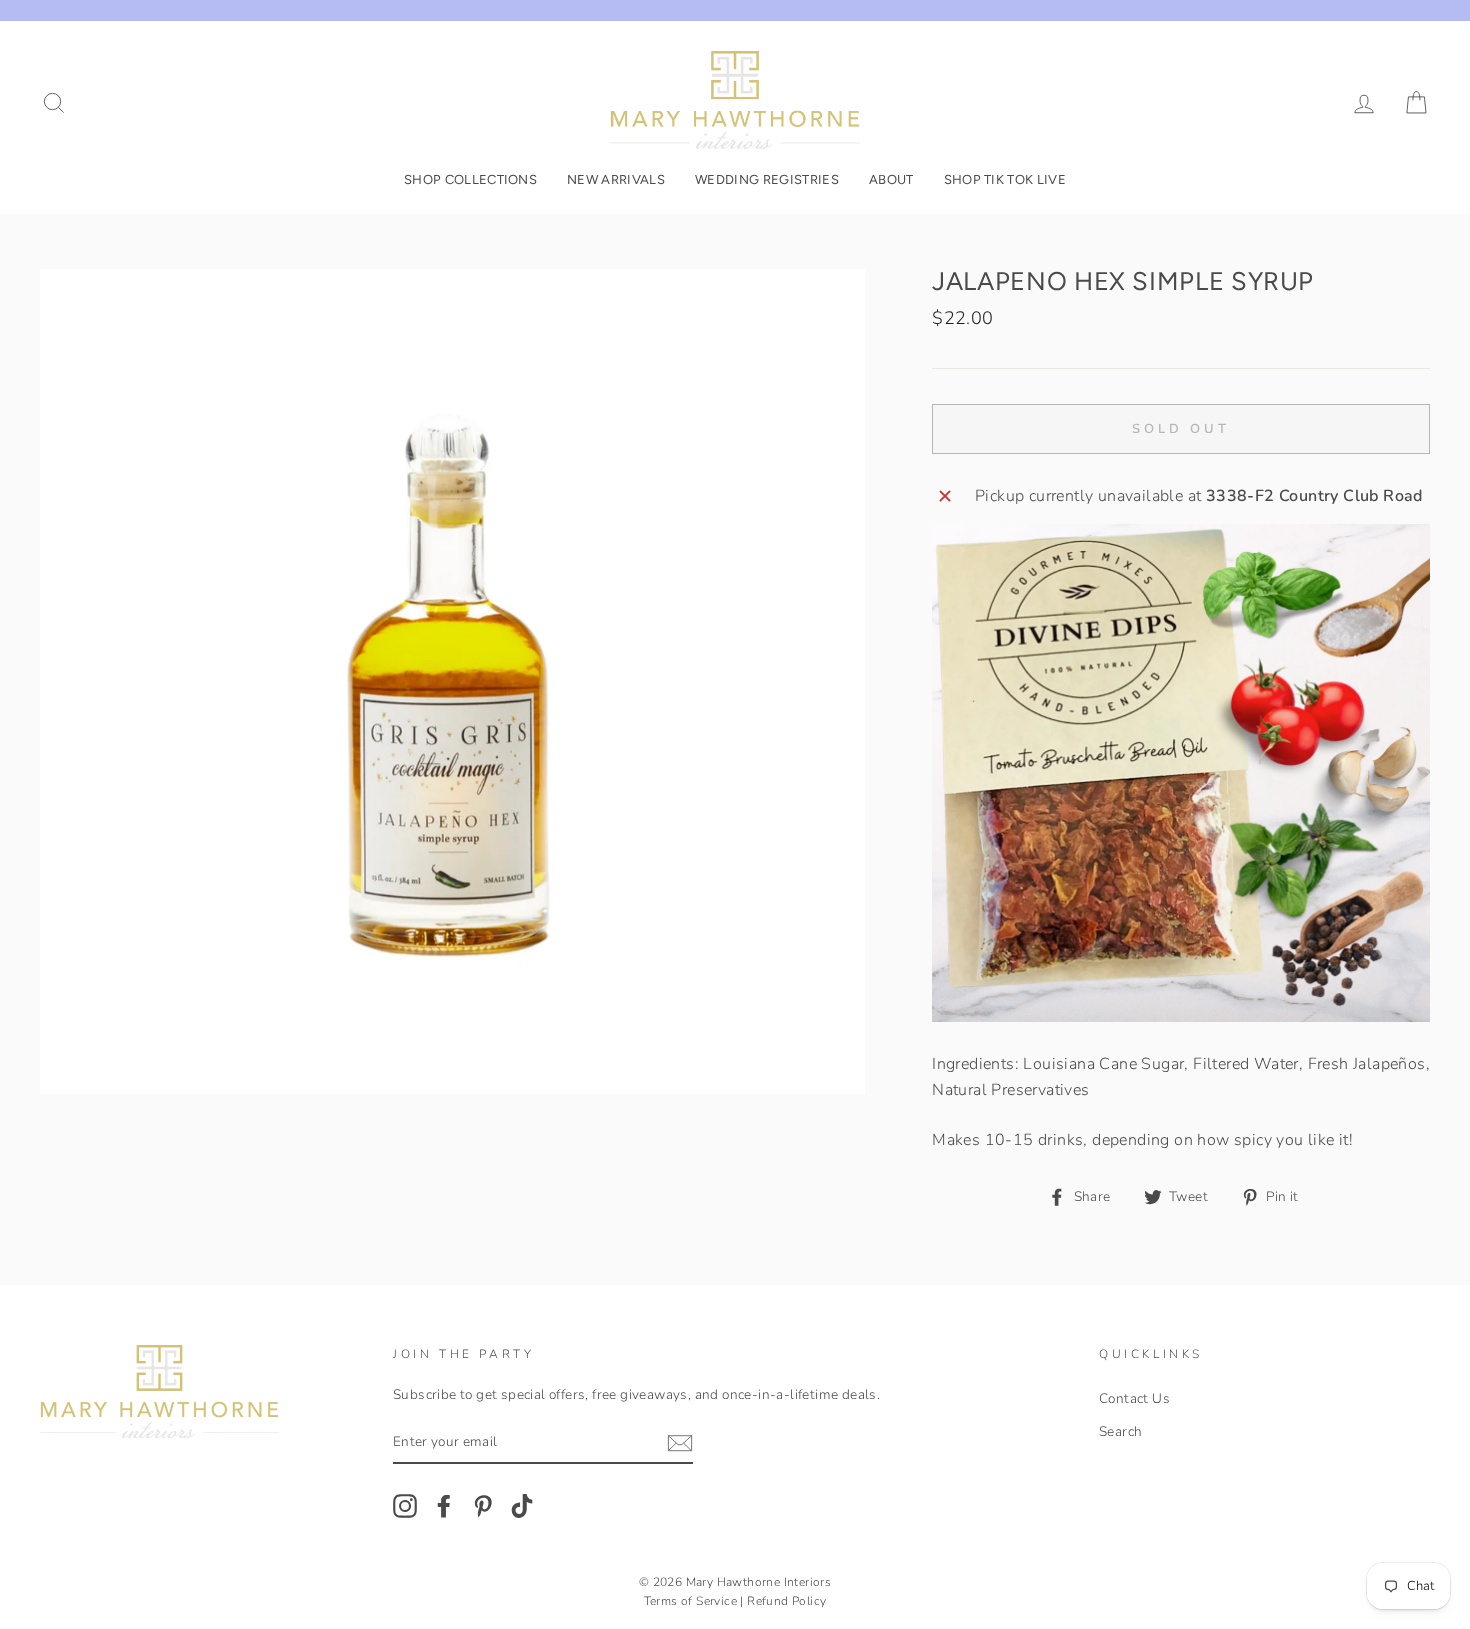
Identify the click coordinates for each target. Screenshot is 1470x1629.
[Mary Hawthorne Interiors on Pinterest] (483, 1506)
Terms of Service (690, 1601)
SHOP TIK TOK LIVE (1005, 179)
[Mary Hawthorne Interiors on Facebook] (444, 1506)
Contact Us (1134, 1398)
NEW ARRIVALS (616, 179)
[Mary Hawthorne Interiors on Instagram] (405, 1506)
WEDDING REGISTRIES (767, 179)
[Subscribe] (680, 1443)
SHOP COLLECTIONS (470, 179)
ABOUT (891, 179)
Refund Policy (786, 1601)
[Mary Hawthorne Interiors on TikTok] (522, 1506)
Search (1120, 1431)
